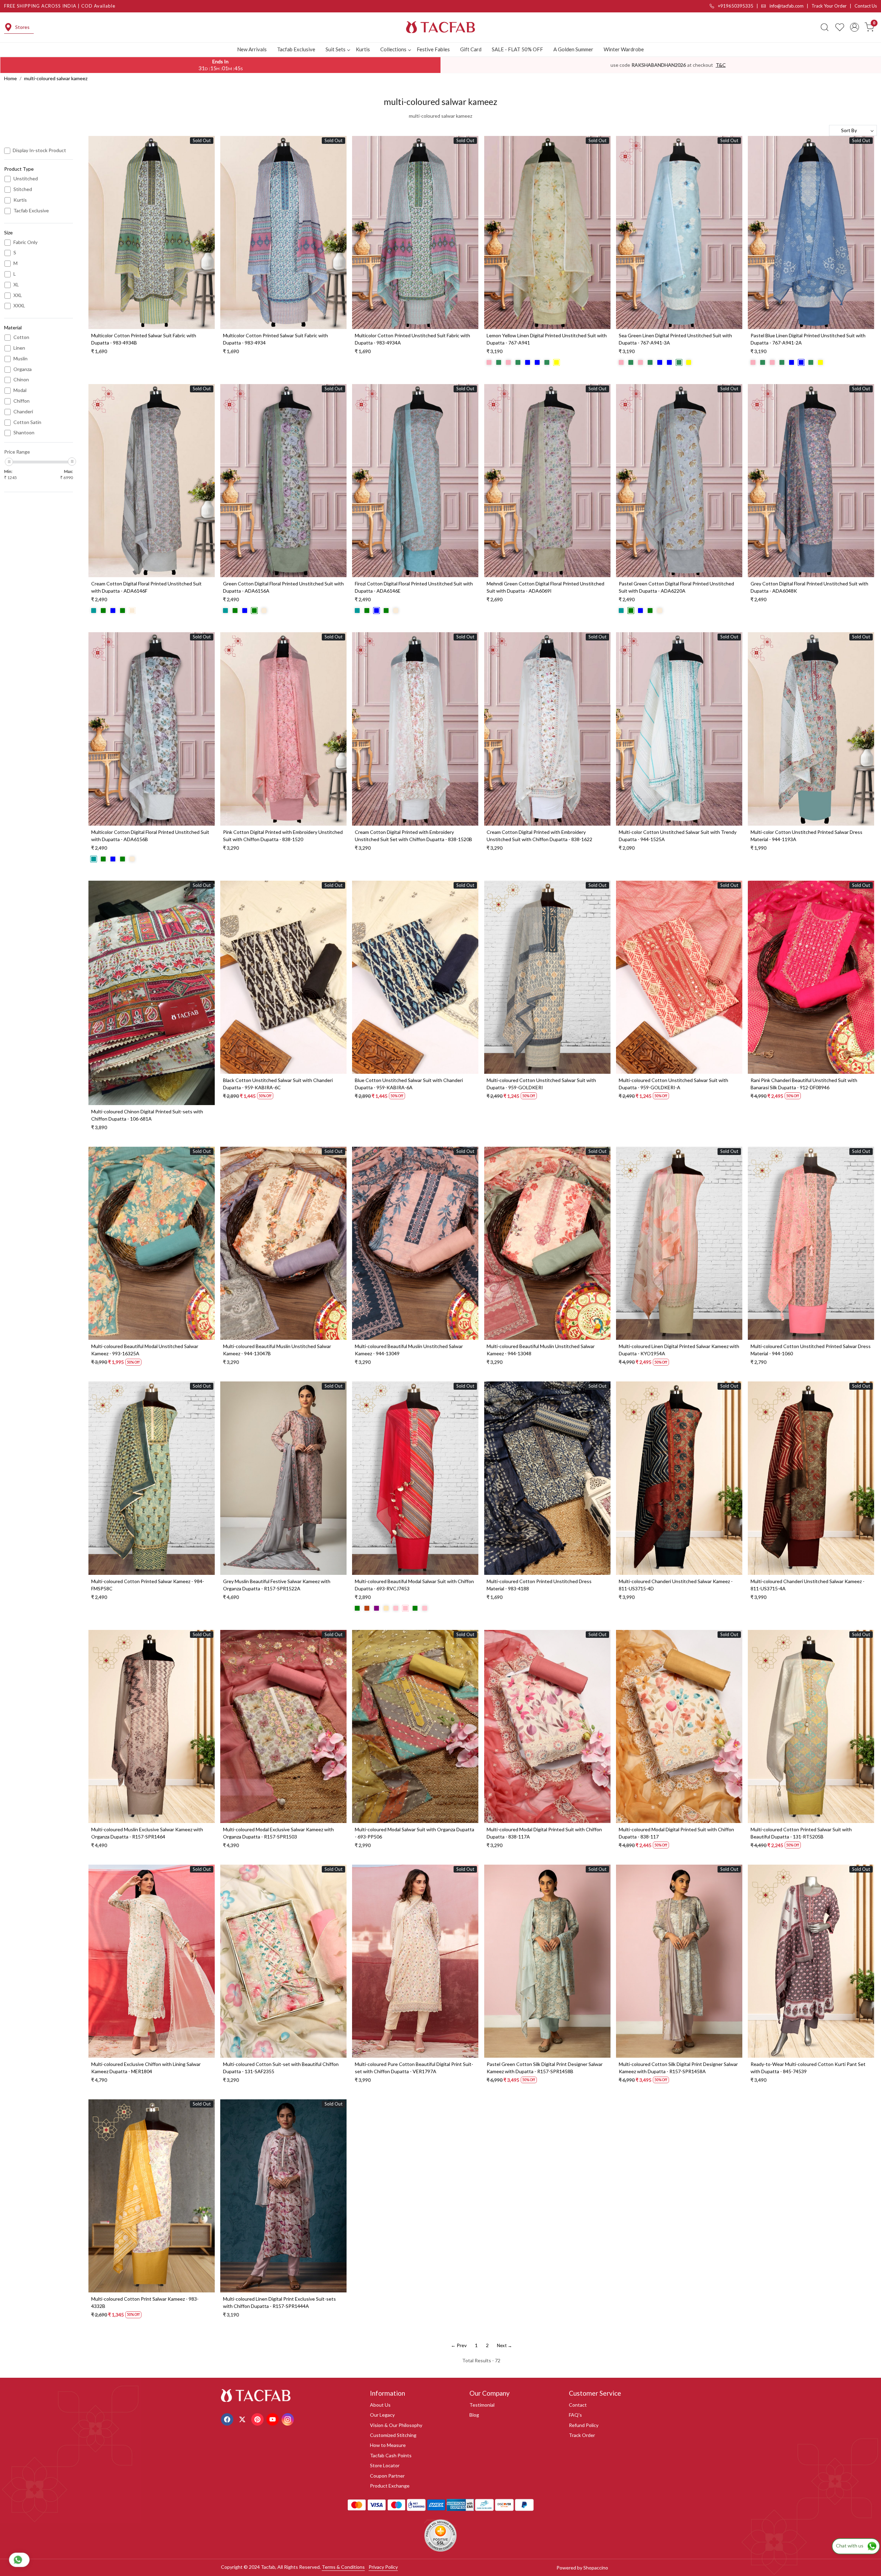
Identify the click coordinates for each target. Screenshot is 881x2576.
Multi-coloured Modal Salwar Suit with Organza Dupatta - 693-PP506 (415, 1833)
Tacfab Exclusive (296, 49)
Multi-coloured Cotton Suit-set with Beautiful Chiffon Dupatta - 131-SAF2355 (281, 2068)
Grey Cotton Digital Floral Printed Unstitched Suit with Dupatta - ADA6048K (809, 587)
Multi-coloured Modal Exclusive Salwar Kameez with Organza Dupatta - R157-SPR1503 (278, 1833)
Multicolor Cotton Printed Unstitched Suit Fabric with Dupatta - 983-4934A (412, 339)
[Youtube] (273, 2419)
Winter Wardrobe (624, 49)
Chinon (21, 380)
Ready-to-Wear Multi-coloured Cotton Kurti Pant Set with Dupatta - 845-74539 (808, 2068)
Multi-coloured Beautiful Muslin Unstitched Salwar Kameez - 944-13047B (277, 1350)
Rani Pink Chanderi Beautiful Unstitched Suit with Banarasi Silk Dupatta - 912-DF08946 (804, 1084)
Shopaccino (596, 2568)
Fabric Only (25, 242)
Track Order (582, 2435)
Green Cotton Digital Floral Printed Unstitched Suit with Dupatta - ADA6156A (283, 587)
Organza (23, 369)
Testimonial (482, 2405)
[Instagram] (289, 2419)
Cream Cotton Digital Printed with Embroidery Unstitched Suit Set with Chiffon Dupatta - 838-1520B (413, 836)
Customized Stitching (393, 2435)
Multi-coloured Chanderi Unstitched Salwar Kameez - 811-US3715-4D (676, 1585)
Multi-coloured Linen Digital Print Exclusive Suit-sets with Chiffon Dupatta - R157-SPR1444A (279, 2302)
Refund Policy (584, 2425)
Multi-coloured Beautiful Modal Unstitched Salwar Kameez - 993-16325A (145, 1350)
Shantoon (24, 433)
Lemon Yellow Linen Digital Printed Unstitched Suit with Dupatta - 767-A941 (547, 339)
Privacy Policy (383, 2567)
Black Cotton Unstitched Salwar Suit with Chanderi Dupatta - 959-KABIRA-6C (278, 1084)
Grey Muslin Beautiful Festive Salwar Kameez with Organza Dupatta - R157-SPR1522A (277, 1585)
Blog (474, 2415)
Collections (393, 49)
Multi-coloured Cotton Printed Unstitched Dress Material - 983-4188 (539, 1585)
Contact (578, 2405)
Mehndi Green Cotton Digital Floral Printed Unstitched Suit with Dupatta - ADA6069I (545, 587)
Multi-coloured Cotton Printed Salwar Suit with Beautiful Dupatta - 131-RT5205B (801, 1833)
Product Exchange (390, 2486)
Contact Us (866, 6)
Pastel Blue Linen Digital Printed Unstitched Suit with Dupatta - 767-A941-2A (808, 339)
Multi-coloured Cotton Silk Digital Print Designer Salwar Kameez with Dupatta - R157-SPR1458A (678, 2068)
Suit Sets (336, 49)
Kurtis (363, 49)
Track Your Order (829, 6)
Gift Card (471, 49)
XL (16, 285)
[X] (243, 2419)
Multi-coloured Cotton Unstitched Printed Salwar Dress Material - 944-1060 (811, 1350)
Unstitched (26, 179)
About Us (380, 2405)
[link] (825, 27)
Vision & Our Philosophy (396, 2425)
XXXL (19, 306)
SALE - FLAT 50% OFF (517, 49)
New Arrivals (252, 49)
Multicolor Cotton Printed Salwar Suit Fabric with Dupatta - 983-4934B (144, 339)
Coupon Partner (387, 2476)
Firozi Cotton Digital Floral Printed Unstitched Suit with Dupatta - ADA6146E (414, 587)
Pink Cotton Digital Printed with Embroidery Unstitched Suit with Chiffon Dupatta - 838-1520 (283, 836)
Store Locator (385, 2465)
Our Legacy (382, 2415)
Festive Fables (433, 49)
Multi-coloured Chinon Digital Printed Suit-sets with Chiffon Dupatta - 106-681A (147, 1115)
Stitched (23, 189)
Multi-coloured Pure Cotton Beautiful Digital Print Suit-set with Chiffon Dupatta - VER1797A (414, 2068)
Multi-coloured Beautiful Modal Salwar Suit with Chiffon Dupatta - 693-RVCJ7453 (414, 1585)
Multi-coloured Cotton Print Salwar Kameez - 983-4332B (145, 2302)
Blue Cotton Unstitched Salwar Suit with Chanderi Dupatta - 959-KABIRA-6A (409, 1084)
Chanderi (23, 412)
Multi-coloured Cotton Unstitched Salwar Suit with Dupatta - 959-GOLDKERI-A (673, 1084)
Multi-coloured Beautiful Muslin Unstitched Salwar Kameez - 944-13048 (541, 1350)
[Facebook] (228, 2419)
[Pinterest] (258, 2419)
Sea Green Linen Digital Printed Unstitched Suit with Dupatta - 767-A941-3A (675, 339)
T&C (721, 65)
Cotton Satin (27, 422)
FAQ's (575, 2415)
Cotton (21, 337)
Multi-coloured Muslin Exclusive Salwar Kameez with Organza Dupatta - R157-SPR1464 (147, 1833)
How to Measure (388, 2445)
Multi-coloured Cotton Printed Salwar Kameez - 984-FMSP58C (148, 1585)
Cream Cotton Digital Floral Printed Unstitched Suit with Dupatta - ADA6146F (146, 587)
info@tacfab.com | (790, 6)
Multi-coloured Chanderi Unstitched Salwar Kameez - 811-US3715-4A (808, 1585)
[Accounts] (855, 27)
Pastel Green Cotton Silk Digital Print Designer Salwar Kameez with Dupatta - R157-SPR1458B (545, 2068)
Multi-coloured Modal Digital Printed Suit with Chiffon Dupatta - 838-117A (544, 1833)
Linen (19, 348)
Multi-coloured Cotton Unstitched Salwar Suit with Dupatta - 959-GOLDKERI (541, 1084)
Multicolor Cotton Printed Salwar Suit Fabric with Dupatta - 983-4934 (275, 339)
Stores (22, 27)
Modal (20, 390)
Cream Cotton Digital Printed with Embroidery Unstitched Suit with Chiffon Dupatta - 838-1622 (539, 836)
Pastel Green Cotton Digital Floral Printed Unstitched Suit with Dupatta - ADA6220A (676, 587)
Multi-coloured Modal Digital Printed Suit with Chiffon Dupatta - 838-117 (676, 1833)
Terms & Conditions (343, 2567)
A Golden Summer (573, 49)
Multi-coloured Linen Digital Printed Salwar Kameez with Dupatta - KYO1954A (679, 1350)
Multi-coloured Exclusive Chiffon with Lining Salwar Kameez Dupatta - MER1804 (146, 2068)
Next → (505, 2345)
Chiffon (22, 401)
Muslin (20, 359)
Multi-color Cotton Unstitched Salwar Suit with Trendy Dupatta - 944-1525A (678, 836)
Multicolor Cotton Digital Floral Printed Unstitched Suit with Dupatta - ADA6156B (150, 836)
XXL (18, 295)
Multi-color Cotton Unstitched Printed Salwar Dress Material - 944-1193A (806, 836)
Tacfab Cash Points (391, 2455)
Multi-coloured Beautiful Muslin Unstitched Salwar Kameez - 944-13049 (409, 1350)
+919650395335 (735, 6)
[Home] (440, 27)
